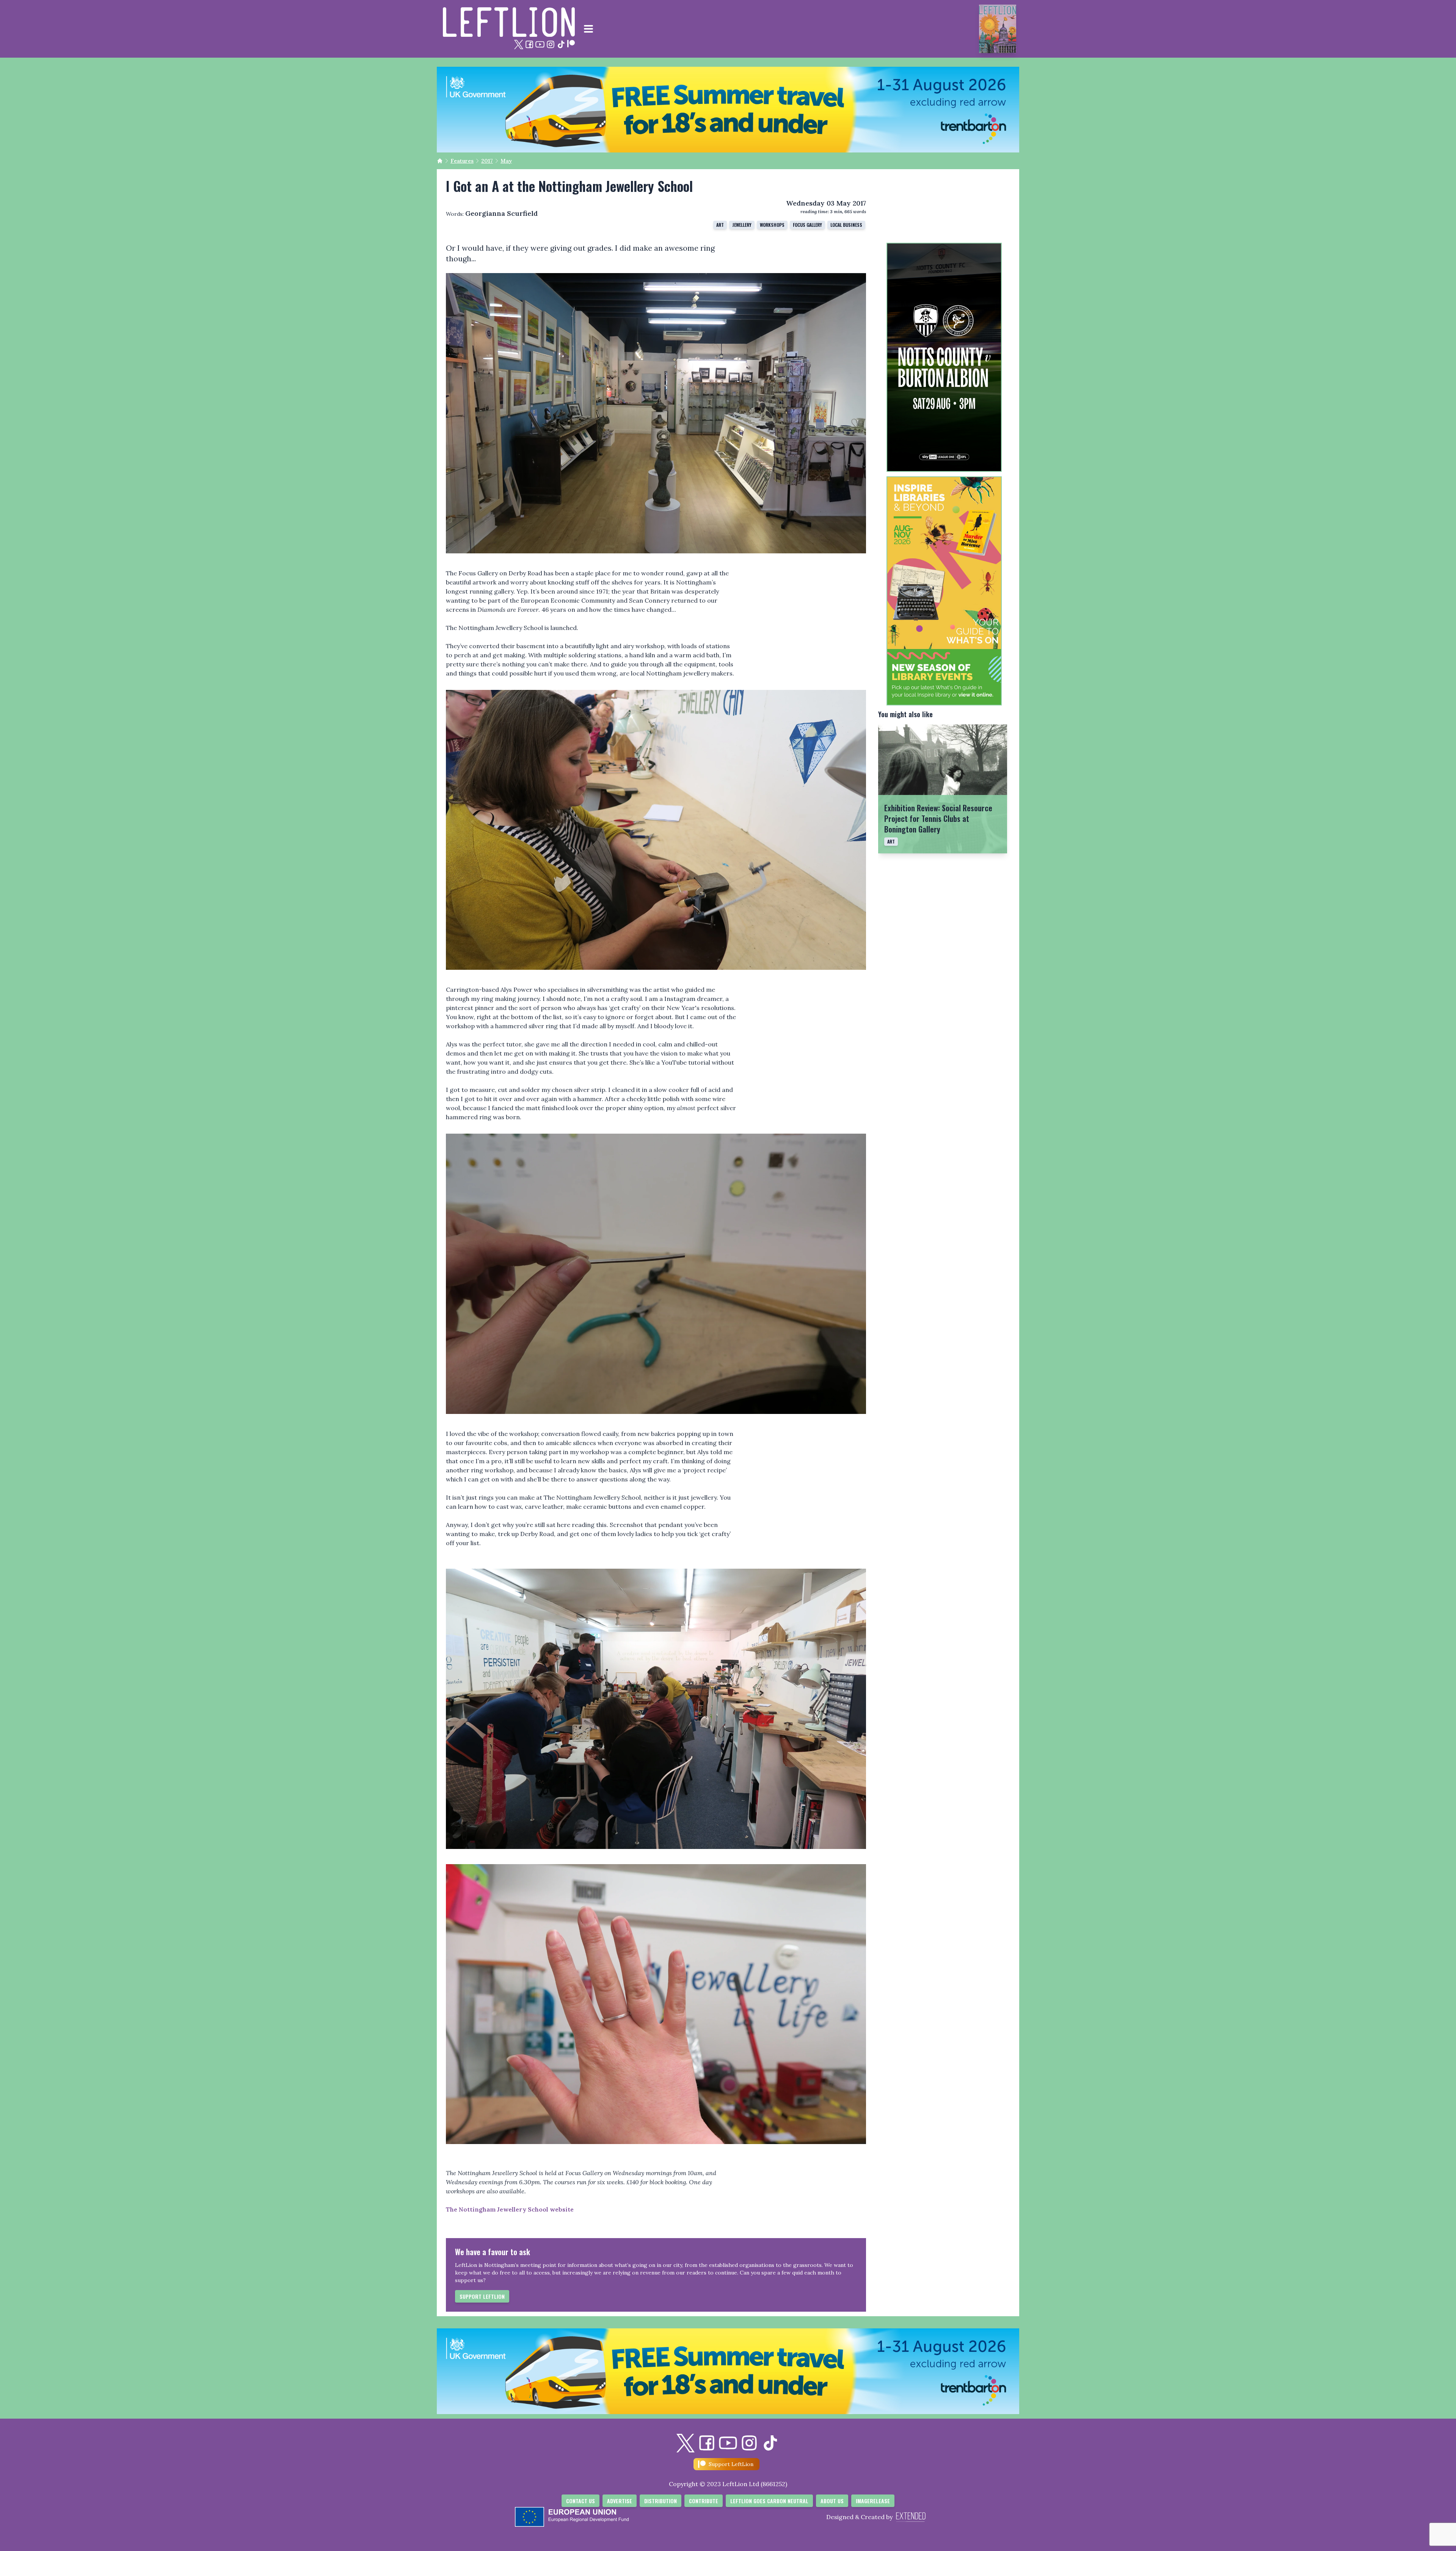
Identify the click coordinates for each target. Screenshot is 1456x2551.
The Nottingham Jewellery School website (510, 2209)
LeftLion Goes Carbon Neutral (769, 2501)
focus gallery (807, 225)
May (506, 161)
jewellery (742, 225)
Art (720, 225)
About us (832, 2501)
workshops (772, 225)
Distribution (661, 2501)
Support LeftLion (482, 2296)
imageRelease (873, 2501)
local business (846, 225)
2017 (487, 161)
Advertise (620, 2501)
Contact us (581, 2501)
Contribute (704, 2501)
